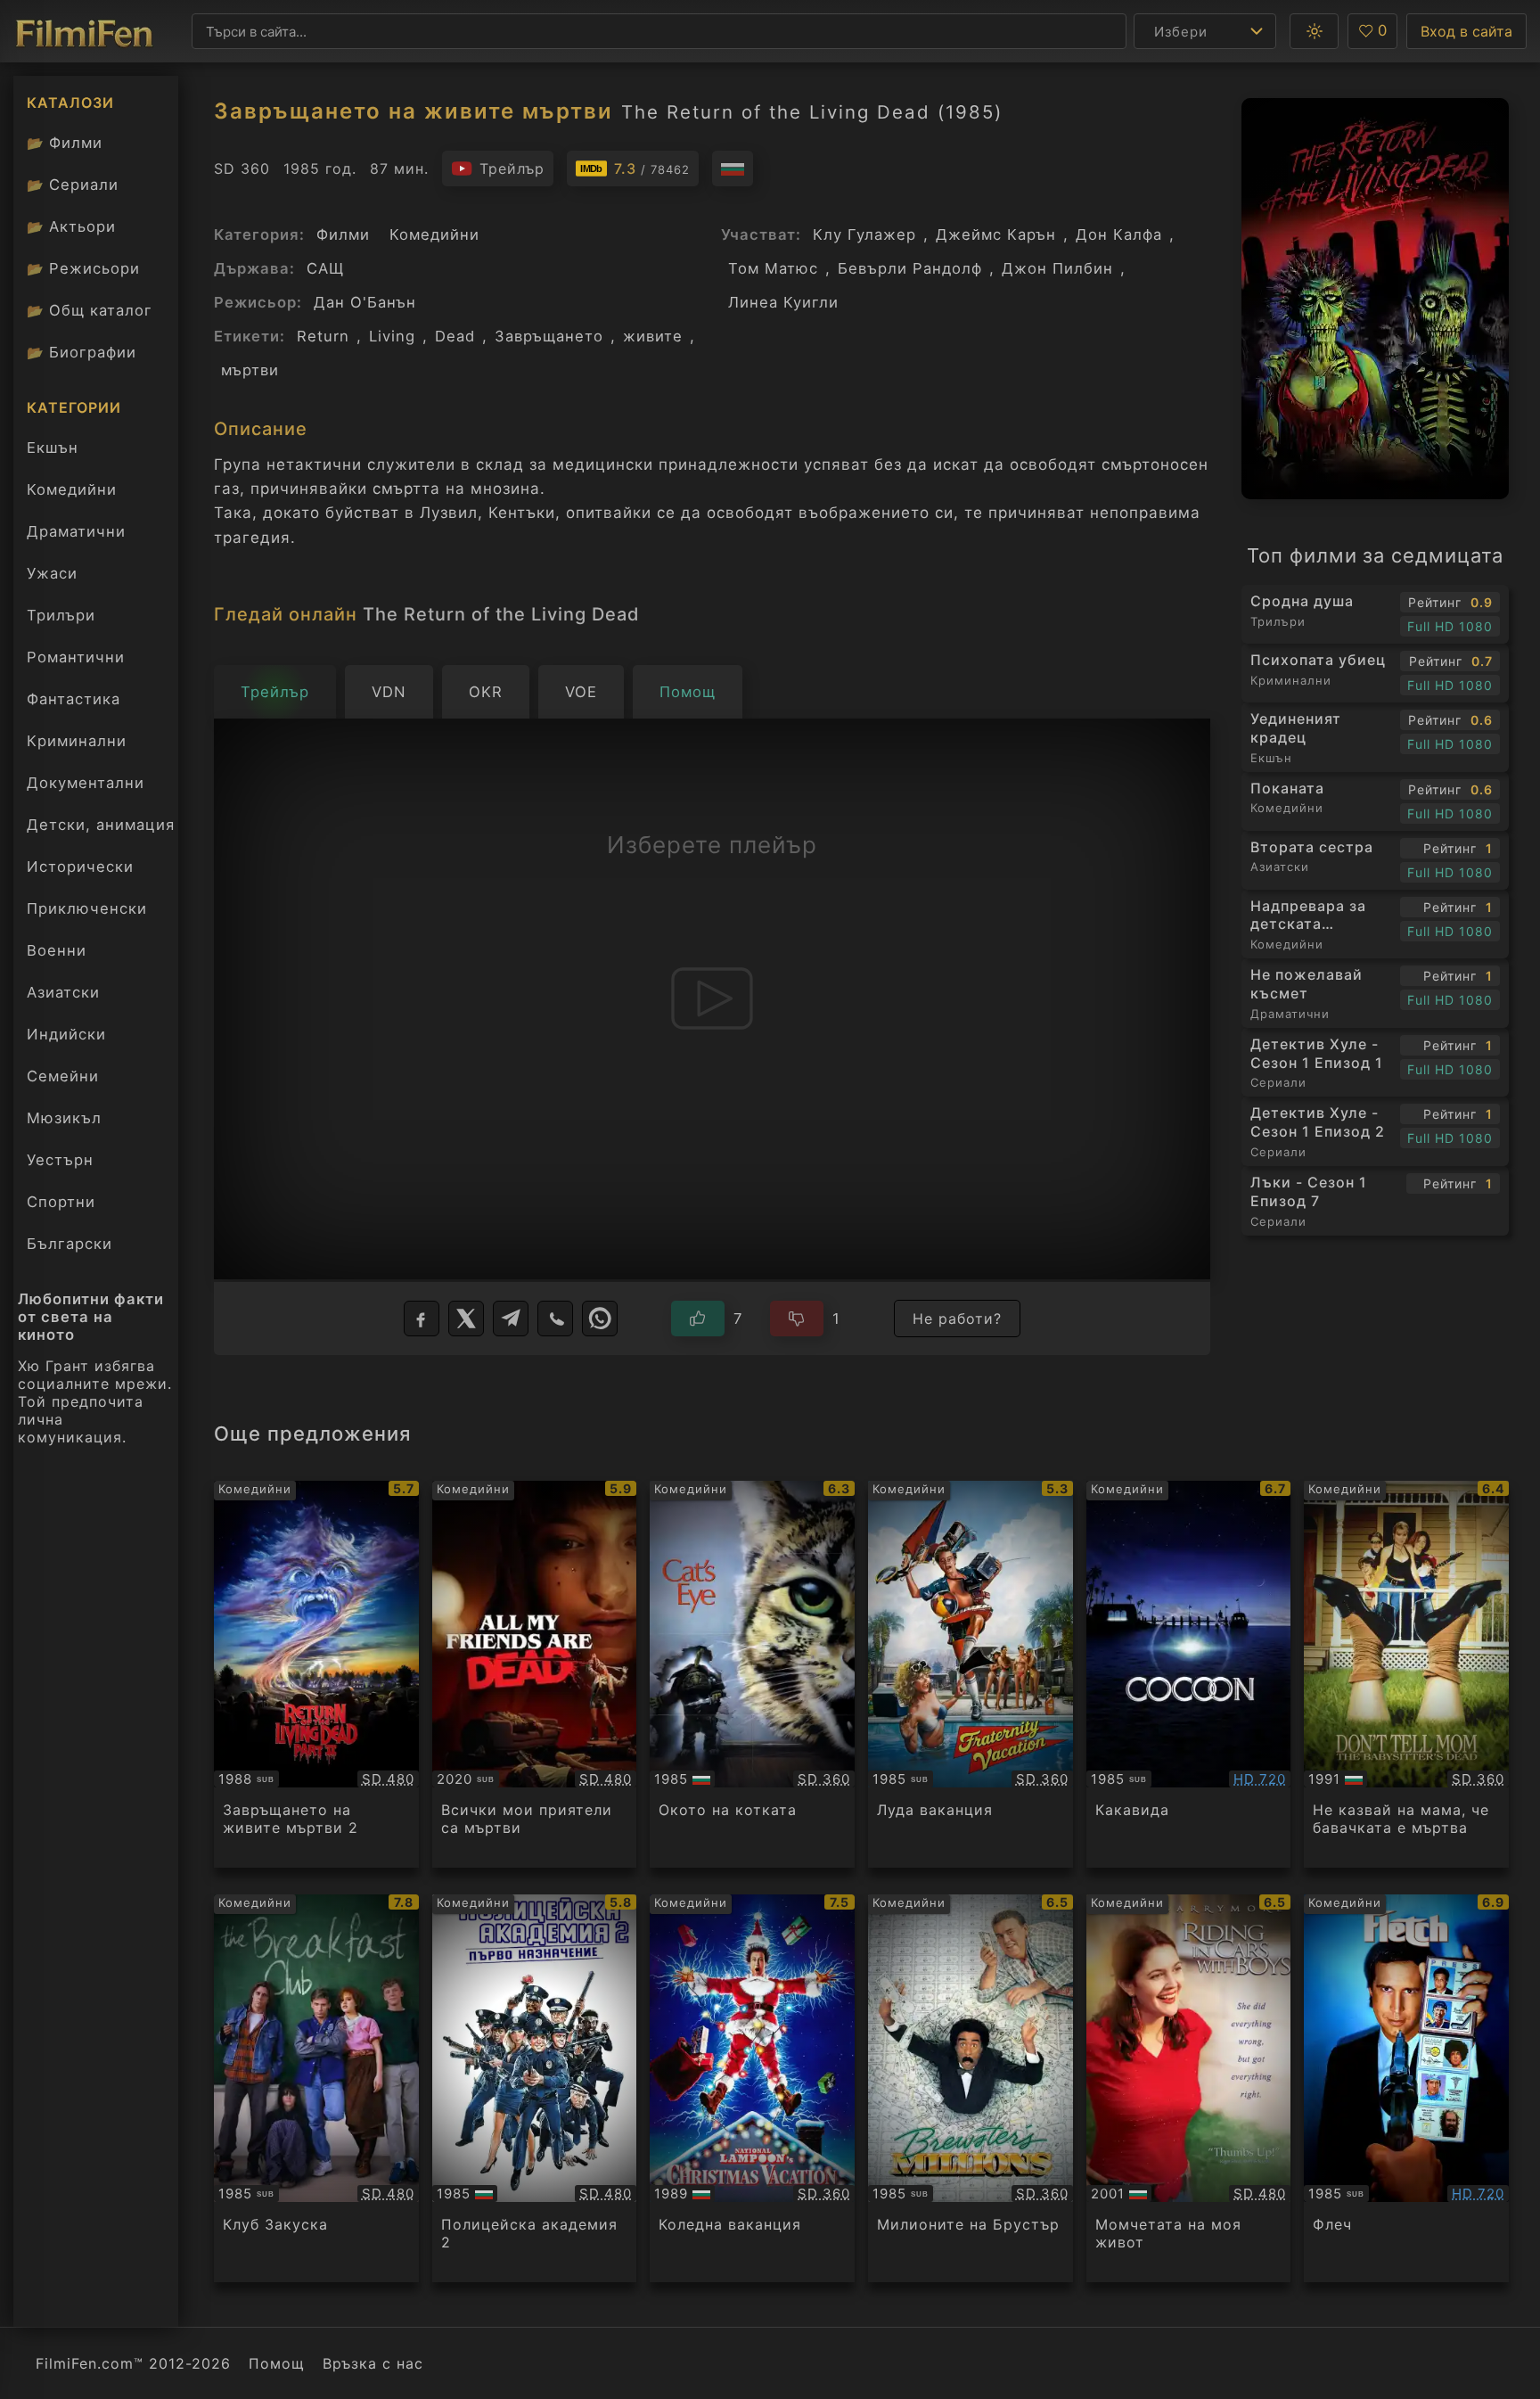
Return (323, 336)
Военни (57, 950)
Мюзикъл (64, 1118)
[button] (1314, 31)
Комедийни (72, 489)
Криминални (77, 741)
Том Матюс (773, 268)
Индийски (66, 1034)
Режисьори (83, 268)
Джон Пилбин (1057, 268)
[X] (466, 1319)
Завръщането (549, 336)
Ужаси (52, 573)
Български (70, 1244)
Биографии (82, 352)
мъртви (250, 370)
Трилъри (61, 620)
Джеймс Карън (996, 234)
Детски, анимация (101, 825)
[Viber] (555, 1319)
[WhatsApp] (600, 1319)
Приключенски (87, 908)
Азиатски (63, 992)
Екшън (53, 448)
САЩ (325, 268)
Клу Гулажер (864, 234)
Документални (86, 783)
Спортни (61, 1202)
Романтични (76, 657)
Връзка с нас (373, 2363)
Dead (455, 336)
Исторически (80, 867)
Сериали (73, 185)
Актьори (71, 226)
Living (392, 336)
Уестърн (60, 1160)
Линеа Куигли (783, 302)
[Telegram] (511, 1319)
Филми (65, 143)
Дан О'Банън (365, 302)
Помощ (277, 2363)
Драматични (76, 531)
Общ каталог (90, 310)
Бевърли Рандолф (910, 268)
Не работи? (957, 1319)
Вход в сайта (1466, 31)
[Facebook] (422, 1319)
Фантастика (74, 699)
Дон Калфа (1119, 234)
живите (653, 336)
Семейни (63, 1076)
